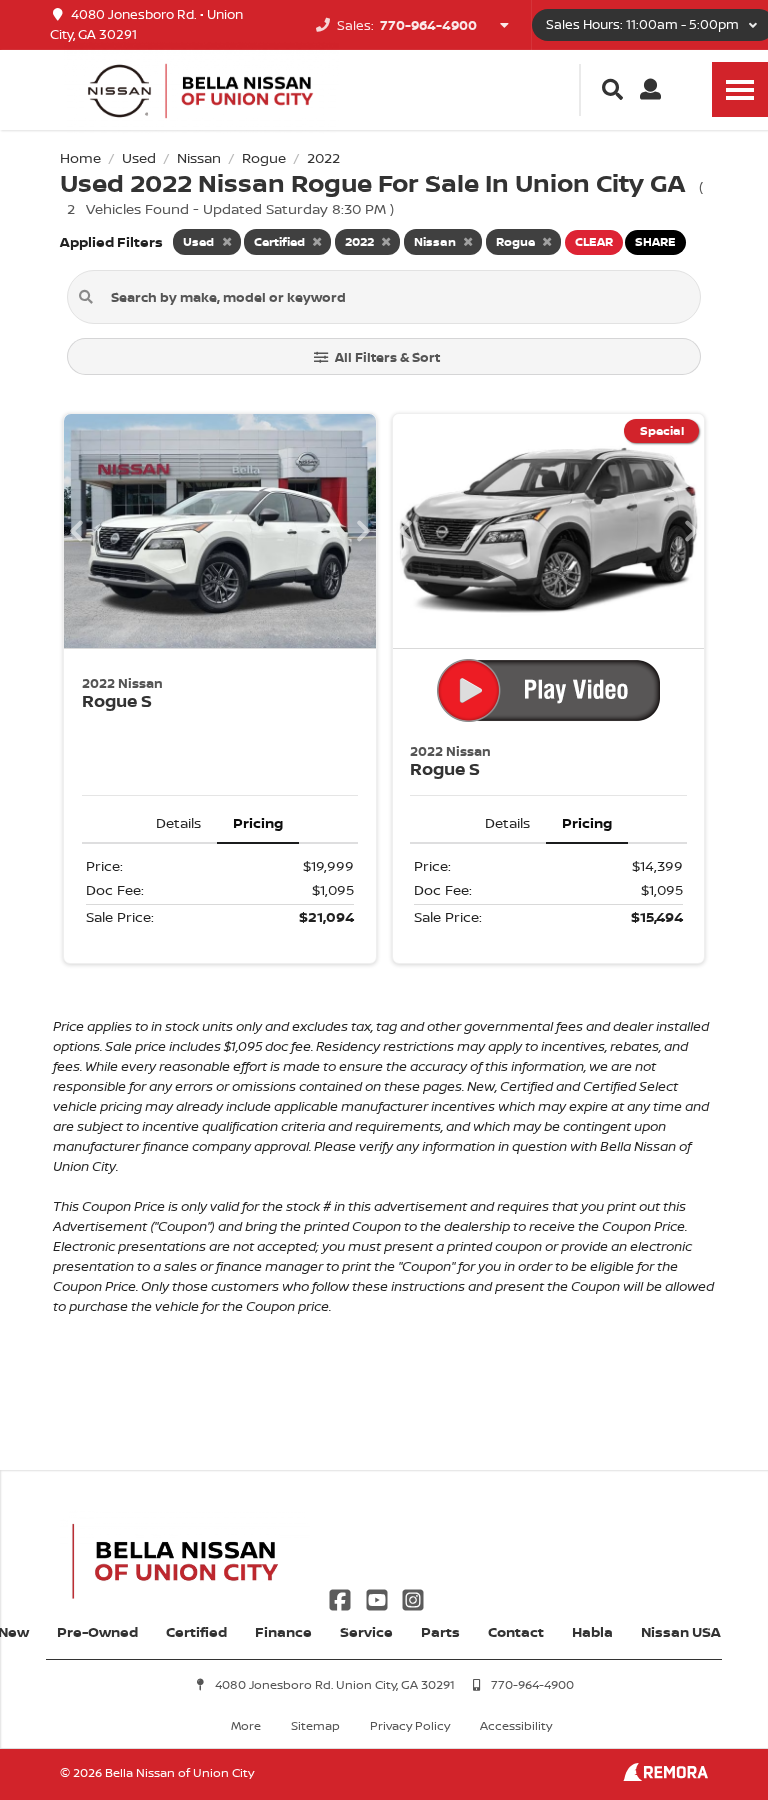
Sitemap (315, 1725)
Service (366, 1631)
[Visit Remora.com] (665, 1775)
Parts (440, 1631)
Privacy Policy (410, 1725)
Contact (516, 1631)
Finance (283, 1631)
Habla (592, 1631)
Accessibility (516, 1725)
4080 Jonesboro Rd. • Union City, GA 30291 (146, 24)
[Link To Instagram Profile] (413, 1597)
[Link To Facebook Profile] (342, 1597)
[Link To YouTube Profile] (378, 1597)
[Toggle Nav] (740, 89)
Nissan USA (681, 1631)
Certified (196, 1631)
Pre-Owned (97, 1631)
